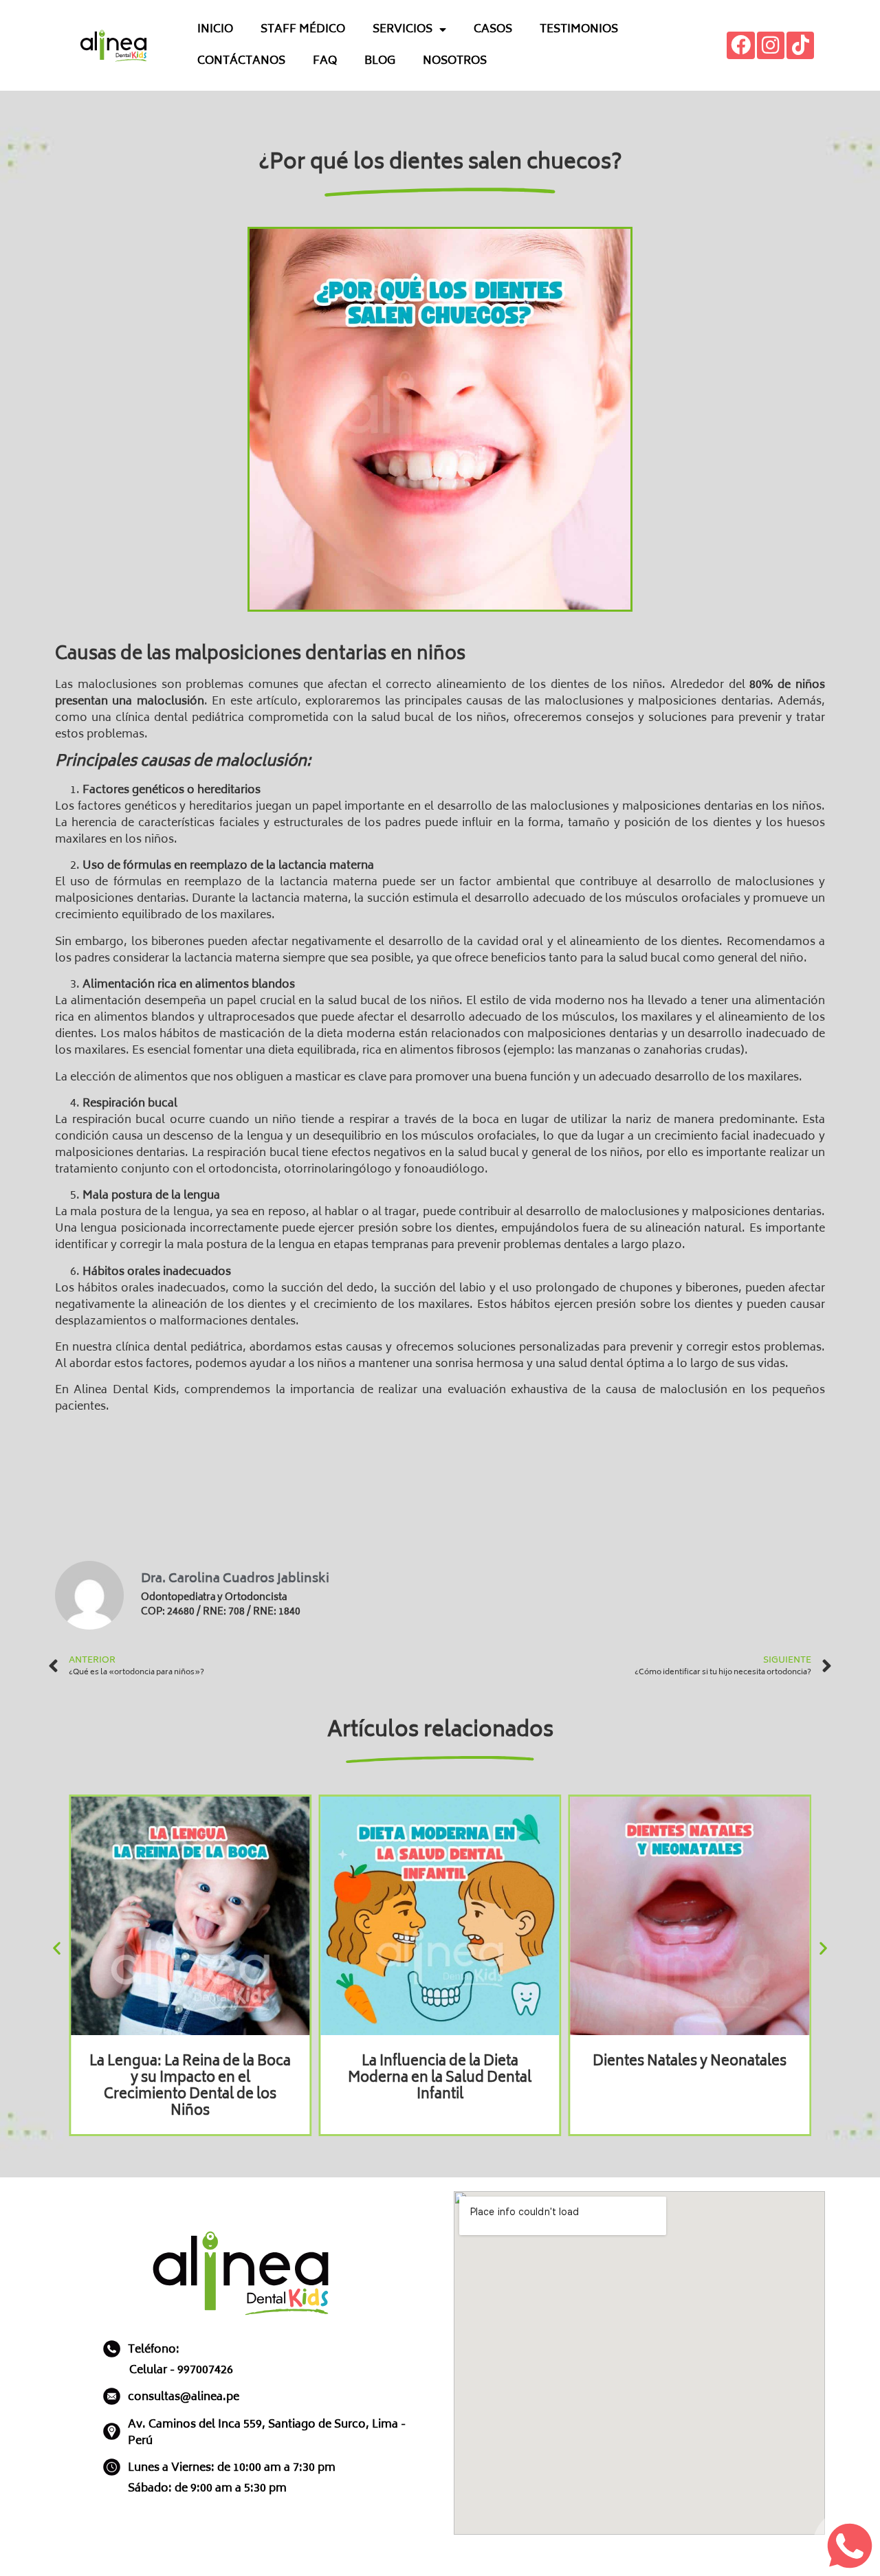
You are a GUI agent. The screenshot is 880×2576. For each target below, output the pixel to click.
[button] (57, 1948)
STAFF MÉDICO (303, 30)
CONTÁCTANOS (241, 61)
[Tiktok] (801, 46)
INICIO (215, 30)
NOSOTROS (455, 61)
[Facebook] (741, 46)
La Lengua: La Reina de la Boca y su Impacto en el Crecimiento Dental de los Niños (190, 2087)
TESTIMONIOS (579, 30)
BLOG (380, 61)
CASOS (493, 30)
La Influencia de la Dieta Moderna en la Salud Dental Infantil (440, 2079)
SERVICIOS (403, 30)
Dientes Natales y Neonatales (690, 2062)
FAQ (325, 61)
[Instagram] (771, 46)
